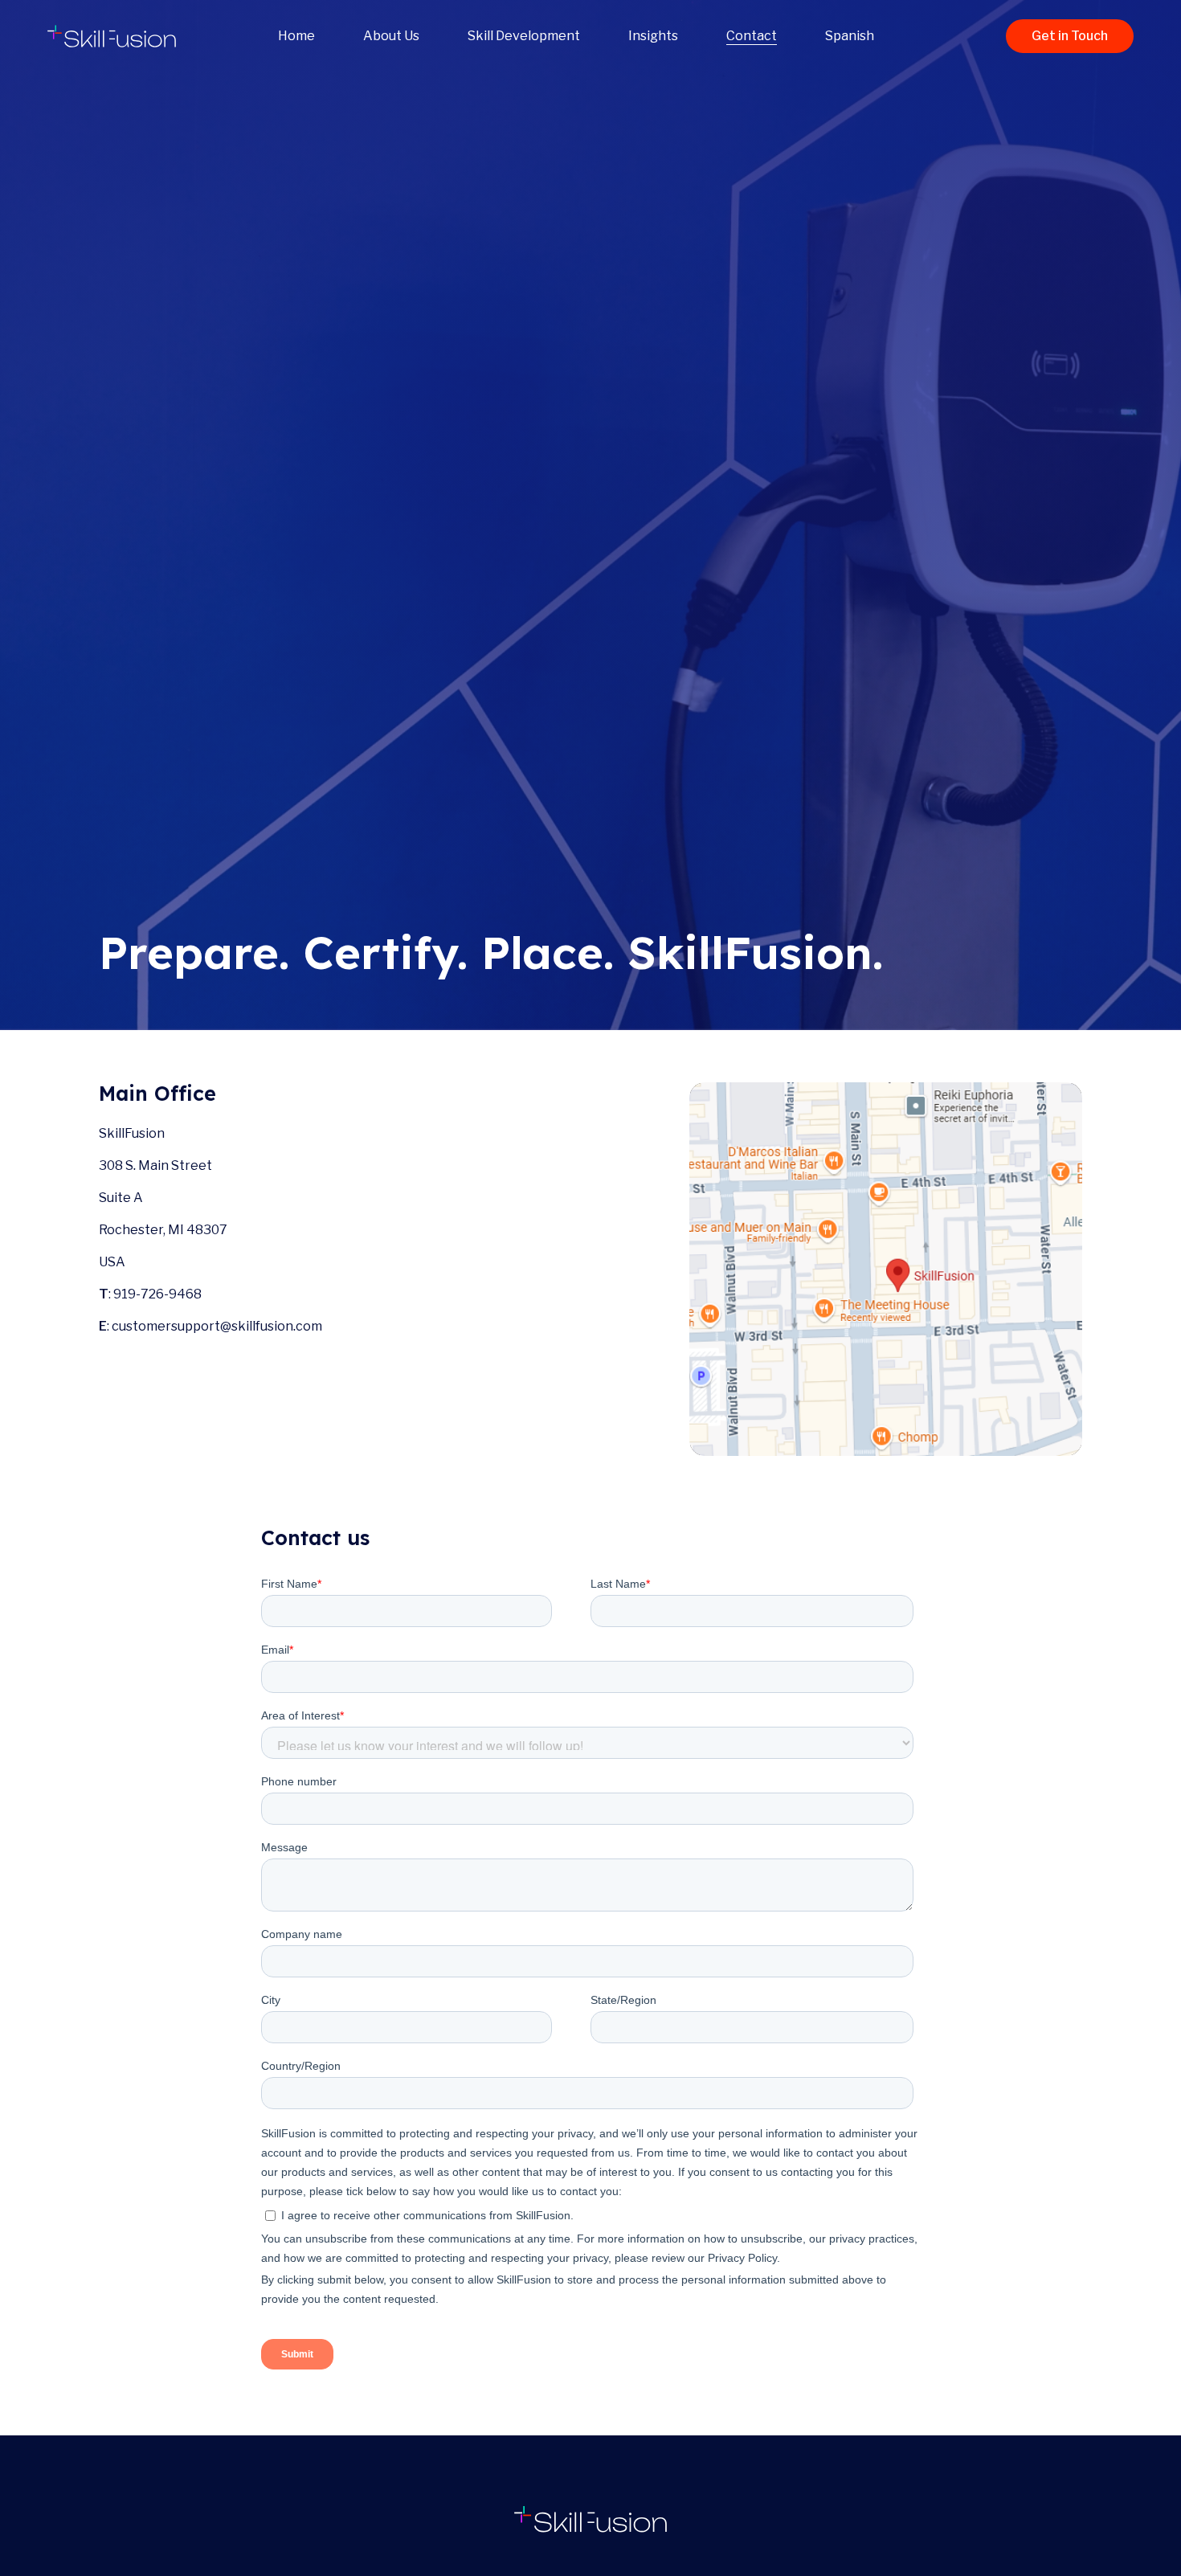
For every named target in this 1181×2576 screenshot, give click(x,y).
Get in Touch (1070, 36)
